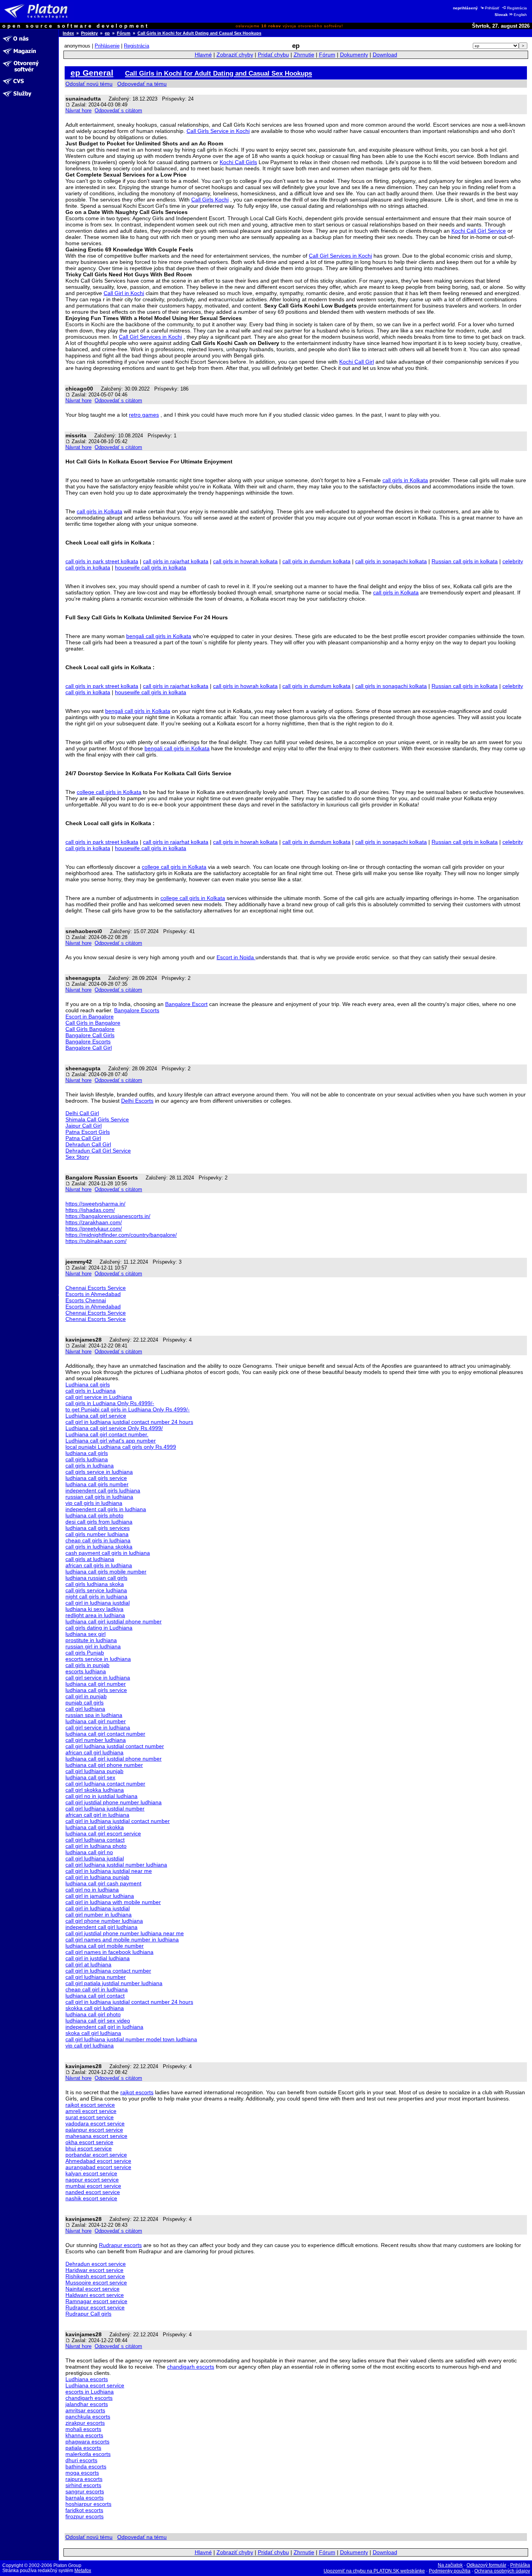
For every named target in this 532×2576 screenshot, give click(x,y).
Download (385, 55)
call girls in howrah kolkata (245, 561)
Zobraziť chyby (235, 55)
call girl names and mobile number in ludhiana (122, 1940)
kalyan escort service (91, 2173)
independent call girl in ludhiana (104, 2027)
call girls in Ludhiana (91, 1391)
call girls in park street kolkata (102, 561)
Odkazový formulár (486, 2565)
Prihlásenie (107, 46)
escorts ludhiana (86, 1671)
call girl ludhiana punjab (94, 1771)
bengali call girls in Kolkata (159, 636)
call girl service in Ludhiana (99, 1397)
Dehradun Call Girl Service (98, 1151)
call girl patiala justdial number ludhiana (114, 1983)
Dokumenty (354, 55)
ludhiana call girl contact (95, 1996)
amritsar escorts (85, 2410)
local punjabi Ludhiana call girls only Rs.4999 (121, 1447)
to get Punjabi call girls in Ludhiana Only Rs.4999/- (128, 1409)
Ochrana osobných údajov (502, 2571)
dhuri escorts (81, 2460)
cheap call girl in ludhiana (97, 1989)
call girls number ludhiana (97, 1534)
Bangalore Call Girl (89, 1048)
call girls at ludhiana (90, 1559)
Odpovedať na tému (142, 84)
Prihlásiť (492, 8)
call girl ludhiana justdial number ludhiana (116, 1865)
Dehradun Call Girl (88, 1144)
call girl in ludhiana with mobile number (113, 1902)
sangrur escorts (85, 2491)
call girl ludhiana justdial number (105, 1809)
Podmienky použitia (450, 2571)
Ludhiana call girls (88, 1384)
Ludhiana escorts (87, 2379)
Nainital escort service (92, 2289)
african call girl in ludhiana (97, 1815)
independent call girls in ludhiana (106, 1509)
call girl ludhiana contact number (105, 1784)
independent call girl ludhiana (101, 1927)
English (520, 15)
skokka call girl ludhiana (95, 2008)
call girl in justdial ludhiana (98, 1958)
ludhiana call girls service (96, 1478)
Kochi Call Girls (238, 162)
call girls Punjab (85, 1653)
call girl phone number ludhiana (104, 1921)
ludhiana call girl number (96, 1684)
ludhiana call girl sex (90, 1777)
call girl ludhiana (85, 1709)
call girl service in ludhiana (98, 1678)
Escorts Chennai (86, 1300)
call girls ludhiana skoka (95, 1584)
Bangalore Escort (186, 1004)
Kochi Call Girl (357, 362)
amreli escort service (91, 2111)
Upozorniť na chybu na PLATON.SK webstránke (374, 2571)
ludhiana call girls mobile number (106, 1572)
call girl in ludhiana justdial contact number (118, 1821)
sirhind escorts (83, 2485)
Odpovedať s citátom (118, 111)
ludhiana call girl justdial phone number (114, 1621)
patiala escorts (83, 2448)
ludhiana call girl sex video (98, 2021)
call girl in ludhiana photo (96, 1846)
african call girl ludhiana (94, 1752)
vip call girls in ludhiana (94, 1503)
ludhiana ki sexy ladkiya (94, 1609)
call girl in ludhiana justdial (98, 1603)
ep (107, 33)
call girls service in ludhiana (99, 1472)
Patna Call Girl (83, 1138)
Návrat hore (78, 111)
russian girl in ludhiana (93, 1646)
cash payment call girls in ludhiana (108, 1553)
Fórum (124, 33)
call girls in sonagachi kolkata (391, 561)
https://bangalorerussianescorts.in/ (108, 1216)
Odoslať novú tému (89, 84)
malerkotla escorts (88, 2454)
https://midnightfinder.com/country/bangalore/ (121, 1235)
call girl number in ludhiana (99, 1915)
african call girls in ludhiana (99, 1565)
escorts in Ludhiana (90, 2392)
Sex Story (77, 1157)
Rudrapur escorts (120, 2245)
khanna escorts (84, 2435)
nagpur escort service (92, 2180)
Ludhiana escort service (95, 2385)
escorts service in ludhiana (98, 1659)
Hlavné (203, 55)
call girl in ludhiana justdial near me (109, 1871)
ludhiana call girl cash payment (103, 1883)
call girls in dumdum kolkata (316, 561)
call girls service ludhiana (96, 1590)
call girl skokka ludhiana (95, 1790)
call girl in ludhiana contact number (108, 1971)
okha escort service (89, 2142)
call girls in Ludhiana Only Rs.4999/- (110, 1403)
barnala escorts (85, 2498)
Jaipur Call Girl (84, 1126)
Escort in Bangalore (90, 1017)
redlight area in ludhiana (95, 1615)
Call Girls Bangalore (90, 1029)
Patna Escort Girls (88, 1132)
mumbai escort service (93, 2186)
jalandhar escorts (87, 2404)
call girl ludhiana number (96, 1977)
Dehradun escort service (96, 2264)
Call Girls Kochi (210, 200)
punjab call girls (85, 1703)
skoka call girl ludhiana (93, 2033)
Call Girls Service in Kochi (218, 131)
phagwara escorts (87, 2442)
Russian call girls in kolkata (465, 561)
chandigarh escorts (191, 2367)
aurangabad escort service (98, 2167)
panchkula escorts (88, 2417)
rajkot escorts (137, 2092)
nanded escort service (93, 2192)
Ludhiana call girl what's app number (111, 1441)
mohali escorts (83, 2429)
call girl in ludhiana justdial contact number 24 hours (129, 1422)
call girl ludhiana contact (95, 1840)
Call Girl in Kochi (124, 293)
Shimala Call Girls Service (97, 1119)
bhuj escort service (89, 2148)
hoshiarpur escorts (88, 2504)
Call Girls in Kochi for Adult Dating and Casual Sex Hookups (199, 33)
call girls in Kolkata (405, 480)
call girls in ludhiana (90, 1466)
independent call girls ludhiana (103, 1490)
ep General (92, 73)
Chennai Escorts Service (96, 1288)
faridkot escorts (84, 2510)
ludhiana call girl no (89, 1852)
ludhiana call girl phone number (104, 1765)
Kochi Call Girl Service (479, 231)
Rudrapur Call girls (88, 2314)
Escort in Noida (236, 957)
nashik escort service (91, 2198)
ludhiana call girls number (97, 1484)
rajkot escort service (90, 2105)
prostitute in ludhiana (91, 1640)
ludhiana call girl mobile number (105, 1946)
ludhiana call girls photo (94, 1515)
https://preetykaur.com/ (94, 1229)
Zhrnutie (304, 55)
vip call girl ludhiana (90, 2046)
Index (68, 33)
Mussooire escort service (96, 2283)
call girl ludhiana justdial (95, 1858)
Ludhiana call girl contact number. (107, 1434)
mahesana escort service (96, 2136)
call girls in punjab (87, 1665)
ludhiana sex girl (85, 1634)
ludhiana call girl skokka (95, 1827)
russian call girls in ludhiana (99, 1497)
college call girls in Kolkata (109, 792)
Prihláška (520, 2565)
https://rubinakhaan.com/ (96, 1241)
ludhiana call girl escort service (103, 1833)
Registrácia (517, 8)
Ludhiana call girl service (96, 1416)
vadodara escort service (95, 2123)
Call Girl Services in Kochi (340, 256)
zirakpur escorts (85, 2423)
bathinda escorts (86, 2466)
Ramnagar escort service (96, 2301)
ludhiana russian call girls (96, 1578)
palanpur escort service (94, 2130)
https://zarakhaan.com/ (94, 1222)
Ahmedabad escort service (98, 2161)
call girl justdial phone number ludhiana (114, 1802)
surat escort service (90, 2117)
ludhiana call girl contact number (105, 1734)
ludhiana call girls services (98, 1528)
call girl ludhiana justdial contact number (115, 1746)
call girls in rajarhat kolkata (176, 561)
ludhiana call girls (87, 1453)
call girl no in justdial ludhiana (101, 1796)
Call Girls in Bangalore (93, 1023)
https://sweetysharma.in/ (95, 1204)
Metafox (83, 2571)
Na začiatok (450, 2565)
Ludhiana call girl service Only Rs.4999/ (114, 1428)
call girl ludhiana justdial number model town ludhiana (131, 2039)
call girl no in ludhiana (92, 1890)
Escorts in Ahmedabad (93, 1294)
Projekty (89, 33)
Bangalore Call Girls (90, 1035)
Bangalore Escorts (137, 1010)
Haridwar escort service (94, 2270)
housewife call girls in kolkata (151, 568)
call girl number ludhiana (96, 1740)
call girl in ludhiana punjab (97, 1877)
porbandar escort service (96, 2155)
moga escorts (82, 2473)
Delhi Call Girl (82, 1113)
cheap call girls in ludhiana (98, 1540)
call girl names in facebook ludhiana (109, 1952)
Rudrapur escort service (95, 2307)
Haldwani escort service (95, 2295)
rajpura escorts (84, 2479)
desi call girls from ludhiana (99, 1522)
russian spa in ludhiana (94, 1715)
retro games (144, 415)
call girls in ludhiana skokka (99, 1547)
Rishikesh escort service (95, 2276)
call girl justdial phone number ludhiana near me (125, 1933)
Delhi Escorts (137, 1101)
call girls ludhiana (87, 1459)
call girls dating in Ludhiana (99, 1628)
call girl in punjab (86, 1696)
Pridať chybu (273, 55)
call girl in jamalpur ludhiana (100, 1896)
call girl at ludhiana (88, 1964)
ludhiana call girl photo (93, 2014)
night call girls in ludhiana (96, 1597)
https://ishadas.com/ (90, 1210)
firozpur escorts (85, 2516)
